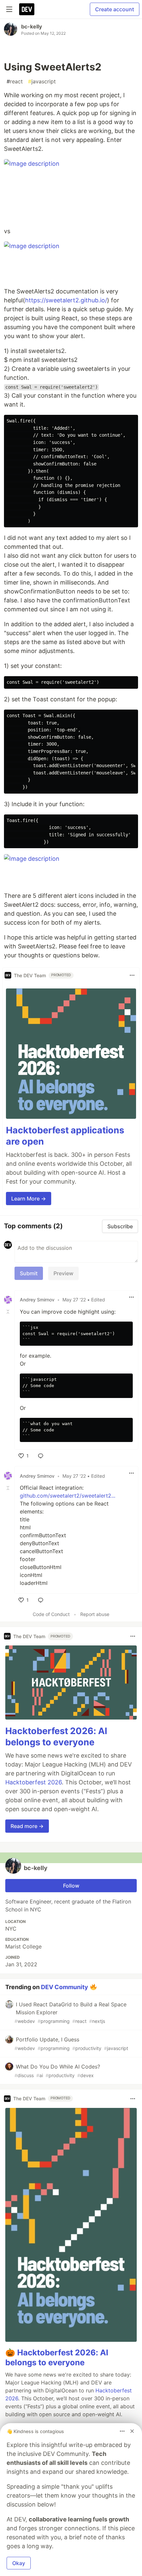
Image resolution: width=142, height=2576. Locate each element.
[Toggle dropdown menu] (132, 975)
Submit (29, 1273)
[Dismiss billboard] (132, 2431)
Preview (63, 1273)
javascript (42, 81)
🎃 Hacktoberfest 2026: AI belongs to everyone (57, 2358)
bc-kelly (32, 26)
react (15, 81)
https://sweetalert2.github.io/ (66, 300)
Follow (71, 1886)
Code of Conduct (51, 1614)
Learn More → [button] (29, 1199)
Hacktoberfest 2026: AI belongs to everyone (56, 1737)
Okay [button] (19, 2563)
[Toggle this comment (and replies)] (9, 1312)
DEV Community (65, 1987)
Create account (115, 9)
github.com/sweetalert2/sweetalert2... (68, 1496)
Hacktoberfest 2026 (34, 1782)
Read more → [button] (27, 1826)
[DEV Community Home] (27, 9)
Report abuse (95, 1614)
